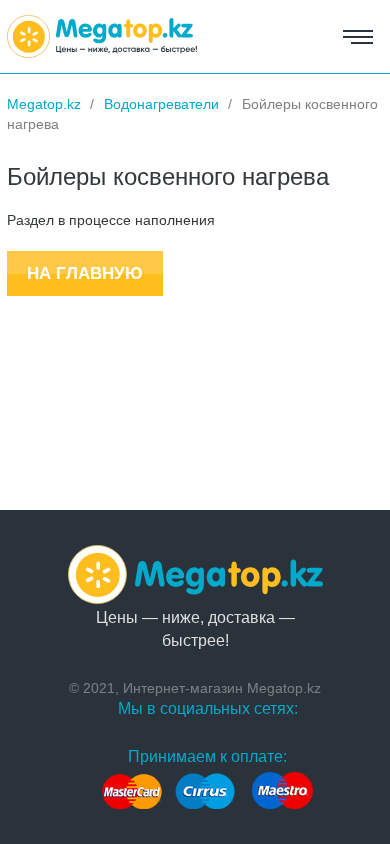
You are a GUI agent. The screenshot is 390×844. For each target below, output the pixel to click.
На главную (85, 273)
